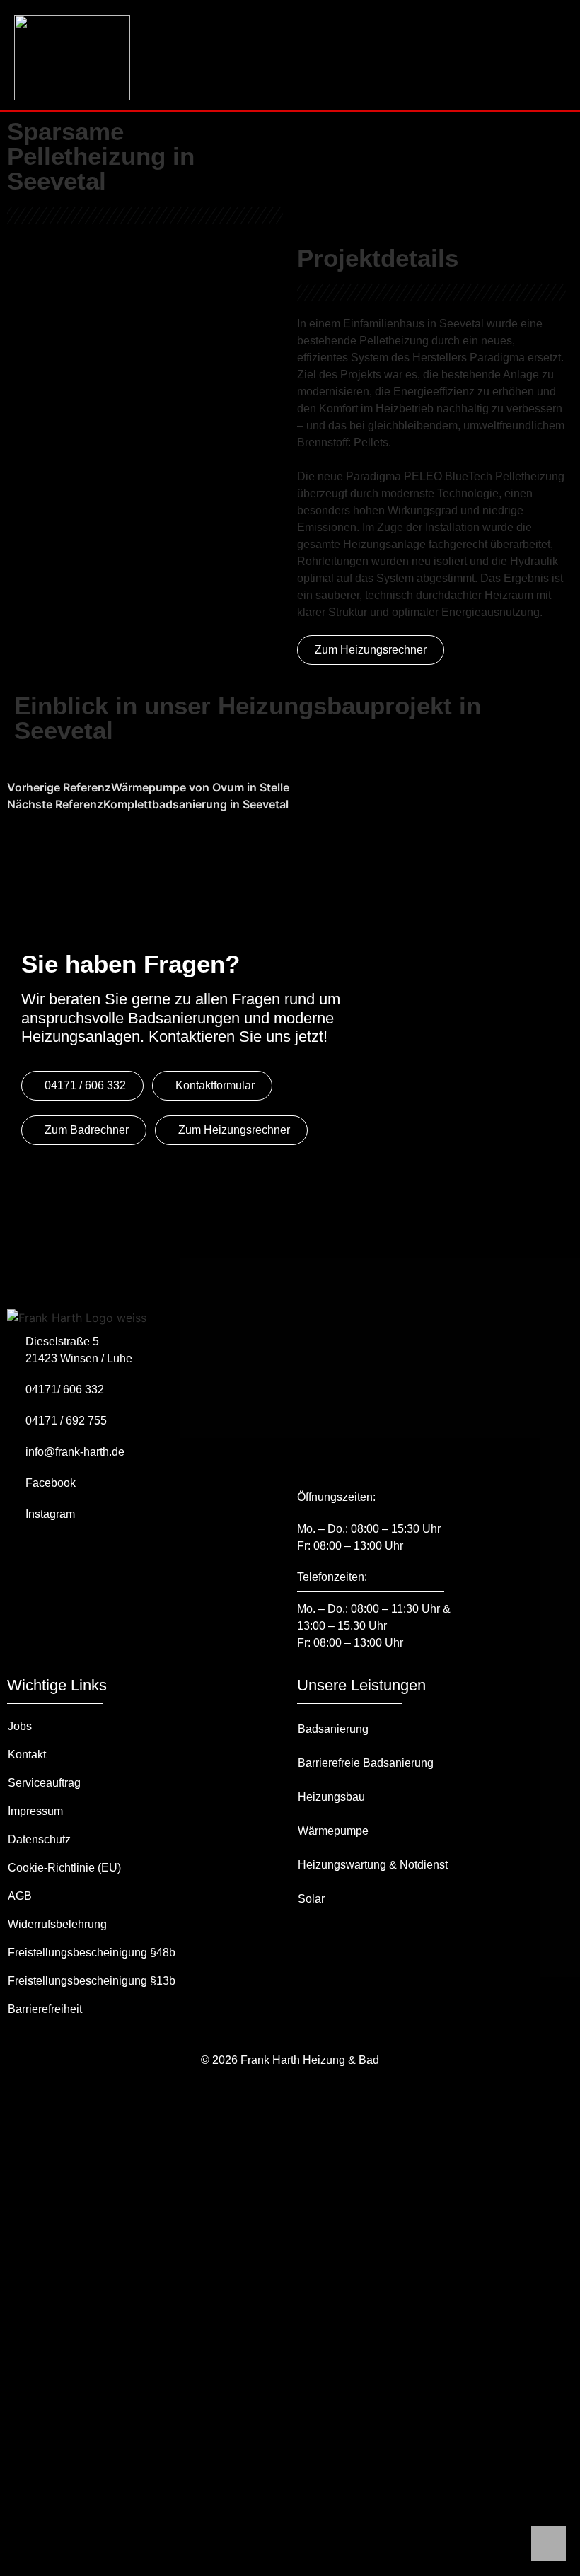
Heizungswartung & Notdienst (373, 1865)
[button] (557, 40)
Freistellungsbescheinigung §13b (92, 1981)
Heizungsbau (331, 1797)
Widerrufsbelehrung (57, 1924)
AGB (20, 1896)
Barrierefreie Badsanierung (366, 1763)
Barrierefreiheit (45, 2009)
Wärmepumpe (333, 1831)
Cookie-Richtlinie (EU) (64, 1868)
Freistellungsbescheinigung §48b (92, 1953)
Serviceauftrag (44, 1783)
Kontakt (27, 1754)
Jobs (20, 1726)
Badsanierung (333, 1729)
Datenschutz (39, 1839)
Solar (311, 1899)
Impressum (35, 1811)
